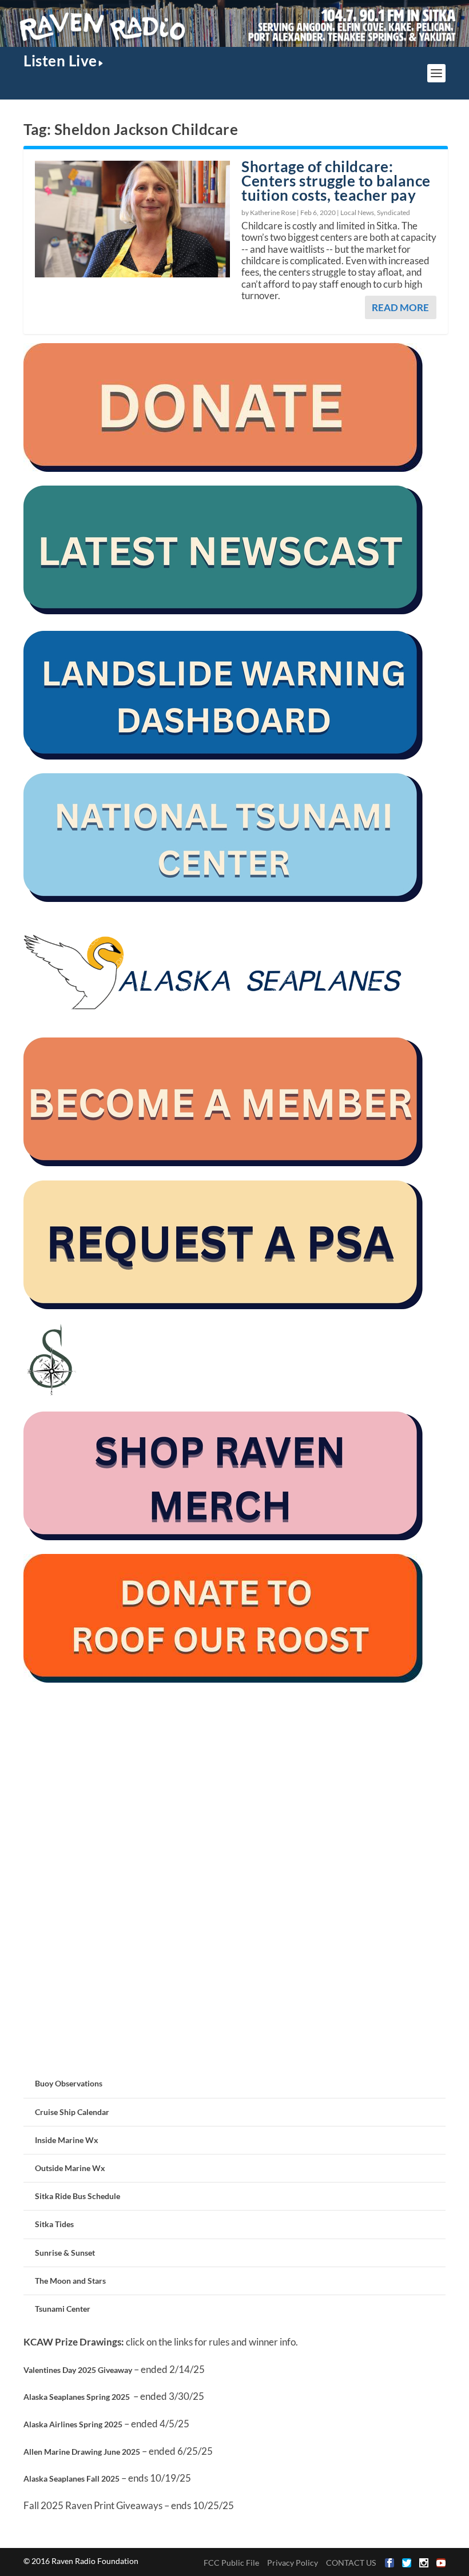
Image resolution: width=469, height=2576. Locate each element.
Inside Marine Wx (67, 2140)
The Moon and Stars (70, 2281)
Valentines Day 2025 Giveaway (78, 2370)
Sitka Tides (54, 2224)
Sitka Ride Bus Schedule (77, 2196)
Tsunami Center (63, 2309)
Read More (400, 307)
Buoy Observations (69, 2083)
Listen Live (60, 61)
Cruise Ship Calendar (72, 2112)
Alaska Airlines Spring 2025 (73, 2424)
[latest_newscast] (224, 611)
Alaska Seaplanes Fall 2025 (71, 2478)
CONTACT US (351, 2563)
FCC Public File (231, 2563)
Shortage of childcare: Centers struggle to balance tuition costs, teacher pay (336, 181)
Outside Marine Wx (70, 2168)
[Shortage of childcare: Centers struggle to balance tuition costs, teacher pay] (132, 219)
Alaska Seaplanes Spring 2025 (77, 2397)
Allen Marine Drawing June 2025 (82, 2452)
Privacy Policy (293, 2563)
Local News (357, 212)
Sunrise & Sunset (65, 2253)
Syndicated (394, 212)
